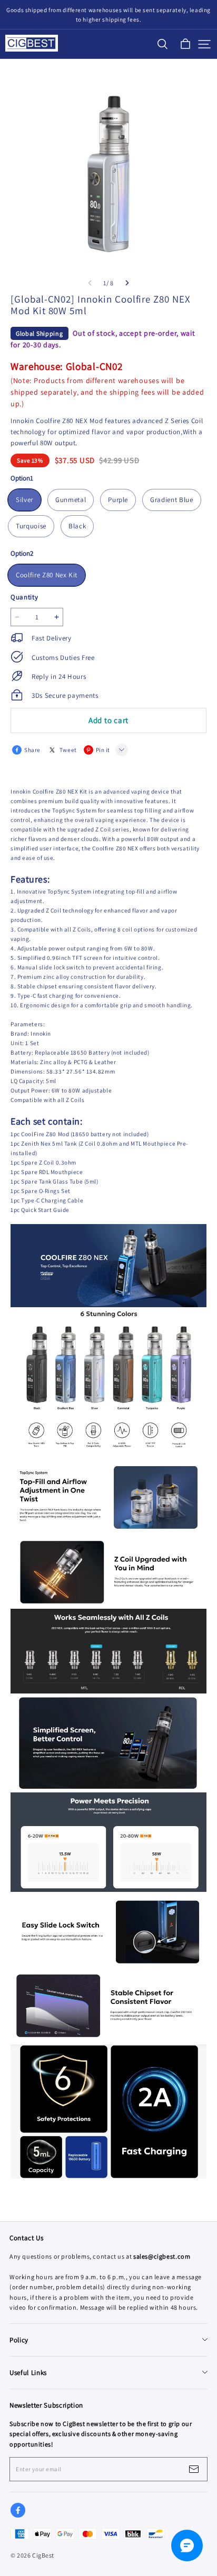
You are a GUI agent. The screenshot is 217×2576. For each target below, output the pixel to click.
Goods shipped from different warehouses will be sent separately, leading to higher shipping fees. (109, 15)
